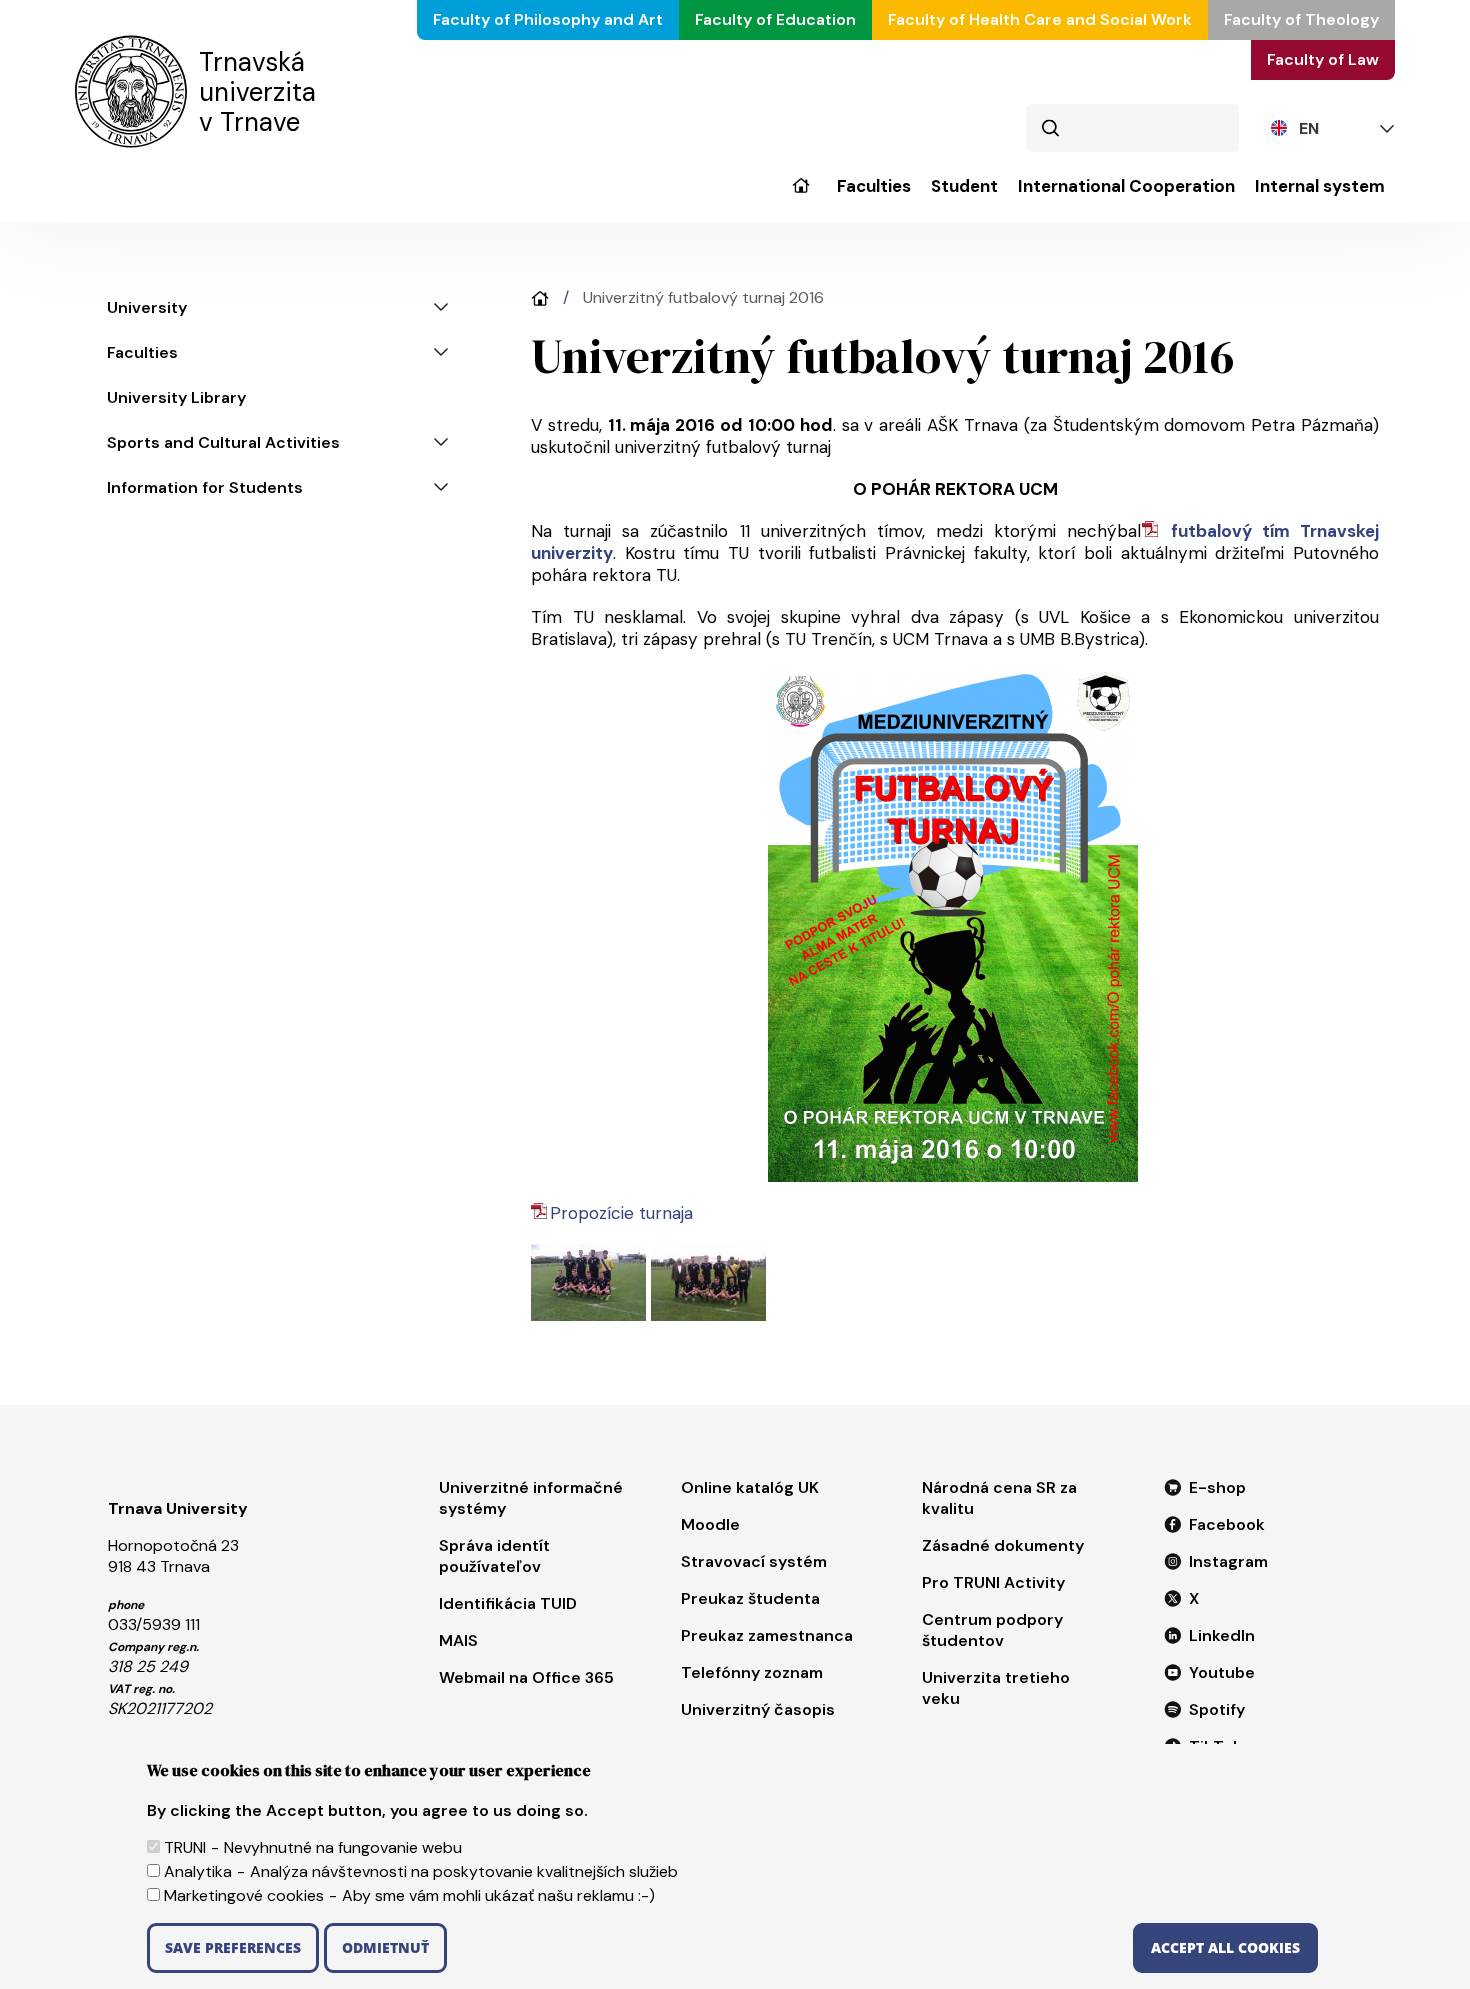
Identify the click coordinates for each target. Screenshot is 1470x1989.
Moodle (710, 1524)
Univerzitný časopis (758, 1709)
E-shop (1217, 1487)
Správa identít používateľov (494, 1556)
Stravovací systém (754, 1561)
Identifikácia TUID (508, 1603)
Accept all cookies (1225, 1947)
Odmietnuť (385, 1947)
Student (964, 186)
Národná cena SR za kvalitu (999, 1498)
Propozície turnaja (621, 1213)
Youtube (1222, 1672)
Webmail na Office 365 (526, 1677)
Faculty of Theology (1301, 19)
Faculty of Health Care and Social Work (1040, 19)
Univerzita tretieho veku (996, 1688)
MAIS (458, 1640)
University (800, 199)
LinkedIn (1222, 1635)
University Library (176, 397)
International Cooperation (1126, 186)
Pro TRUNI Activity (993, 1582)
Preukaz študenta (750, 1598)
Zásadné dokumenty (1003, 1545)
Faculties (874, 186)
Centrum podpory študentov (992, 1630)
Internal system (1320, 186)
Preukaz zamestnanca (767, 1635)
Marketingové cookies (244, 1895)
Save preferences (233, 1947)
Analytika (198, 1871)
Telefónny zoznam (752, 1672)
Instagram (1228, 1561)
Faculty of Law (1323, 59)
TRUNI (185, 1847)
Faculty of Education (775, 19)
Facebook (1227, 1524)
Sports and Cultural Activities (223, 442)
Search (1050, 128)
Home (540, 298)
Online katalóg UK (750, 1487)
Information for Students (205, 487)
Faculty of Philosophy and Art (548, 19)
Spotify (1217, 1709)
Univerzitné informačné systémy (531, 1498)
